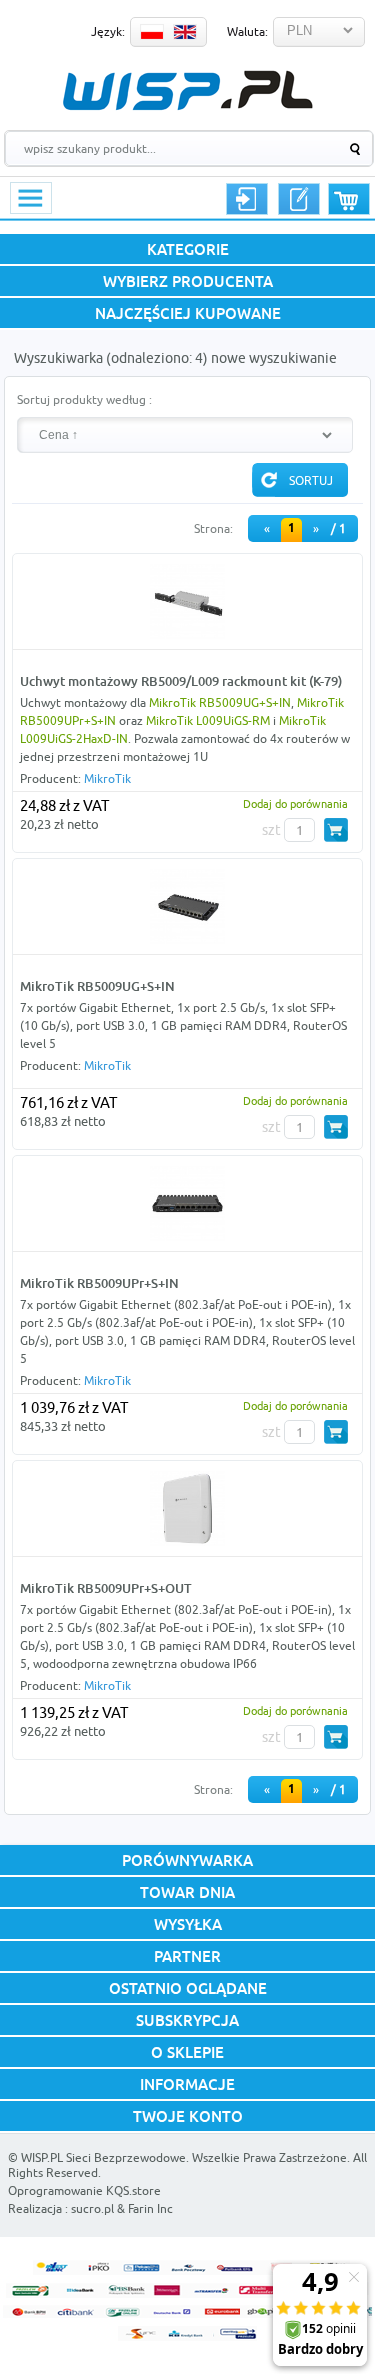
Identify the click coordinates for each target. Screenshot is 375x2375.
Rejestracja (299, 199)
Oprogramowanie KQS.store (84, 2190)
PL (152, 32)
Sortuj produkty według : (84, 399)
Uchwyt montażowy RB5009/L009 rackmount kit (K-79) (181, 681)
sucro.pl (92, 2208)
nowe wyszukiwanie (274, 358)
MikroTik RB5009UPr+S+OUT (106, 1588)
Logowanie (247, 199)
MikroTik (107, 778)
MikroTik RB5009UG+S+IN (220, 702)
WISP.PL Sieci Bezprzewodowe (103, 2157)
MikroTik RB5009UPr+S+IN (99, 1283)
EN (185, 32)
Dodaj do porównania (295, 803)
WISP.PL (187, 90)
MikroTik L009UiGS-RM (208, 720)
